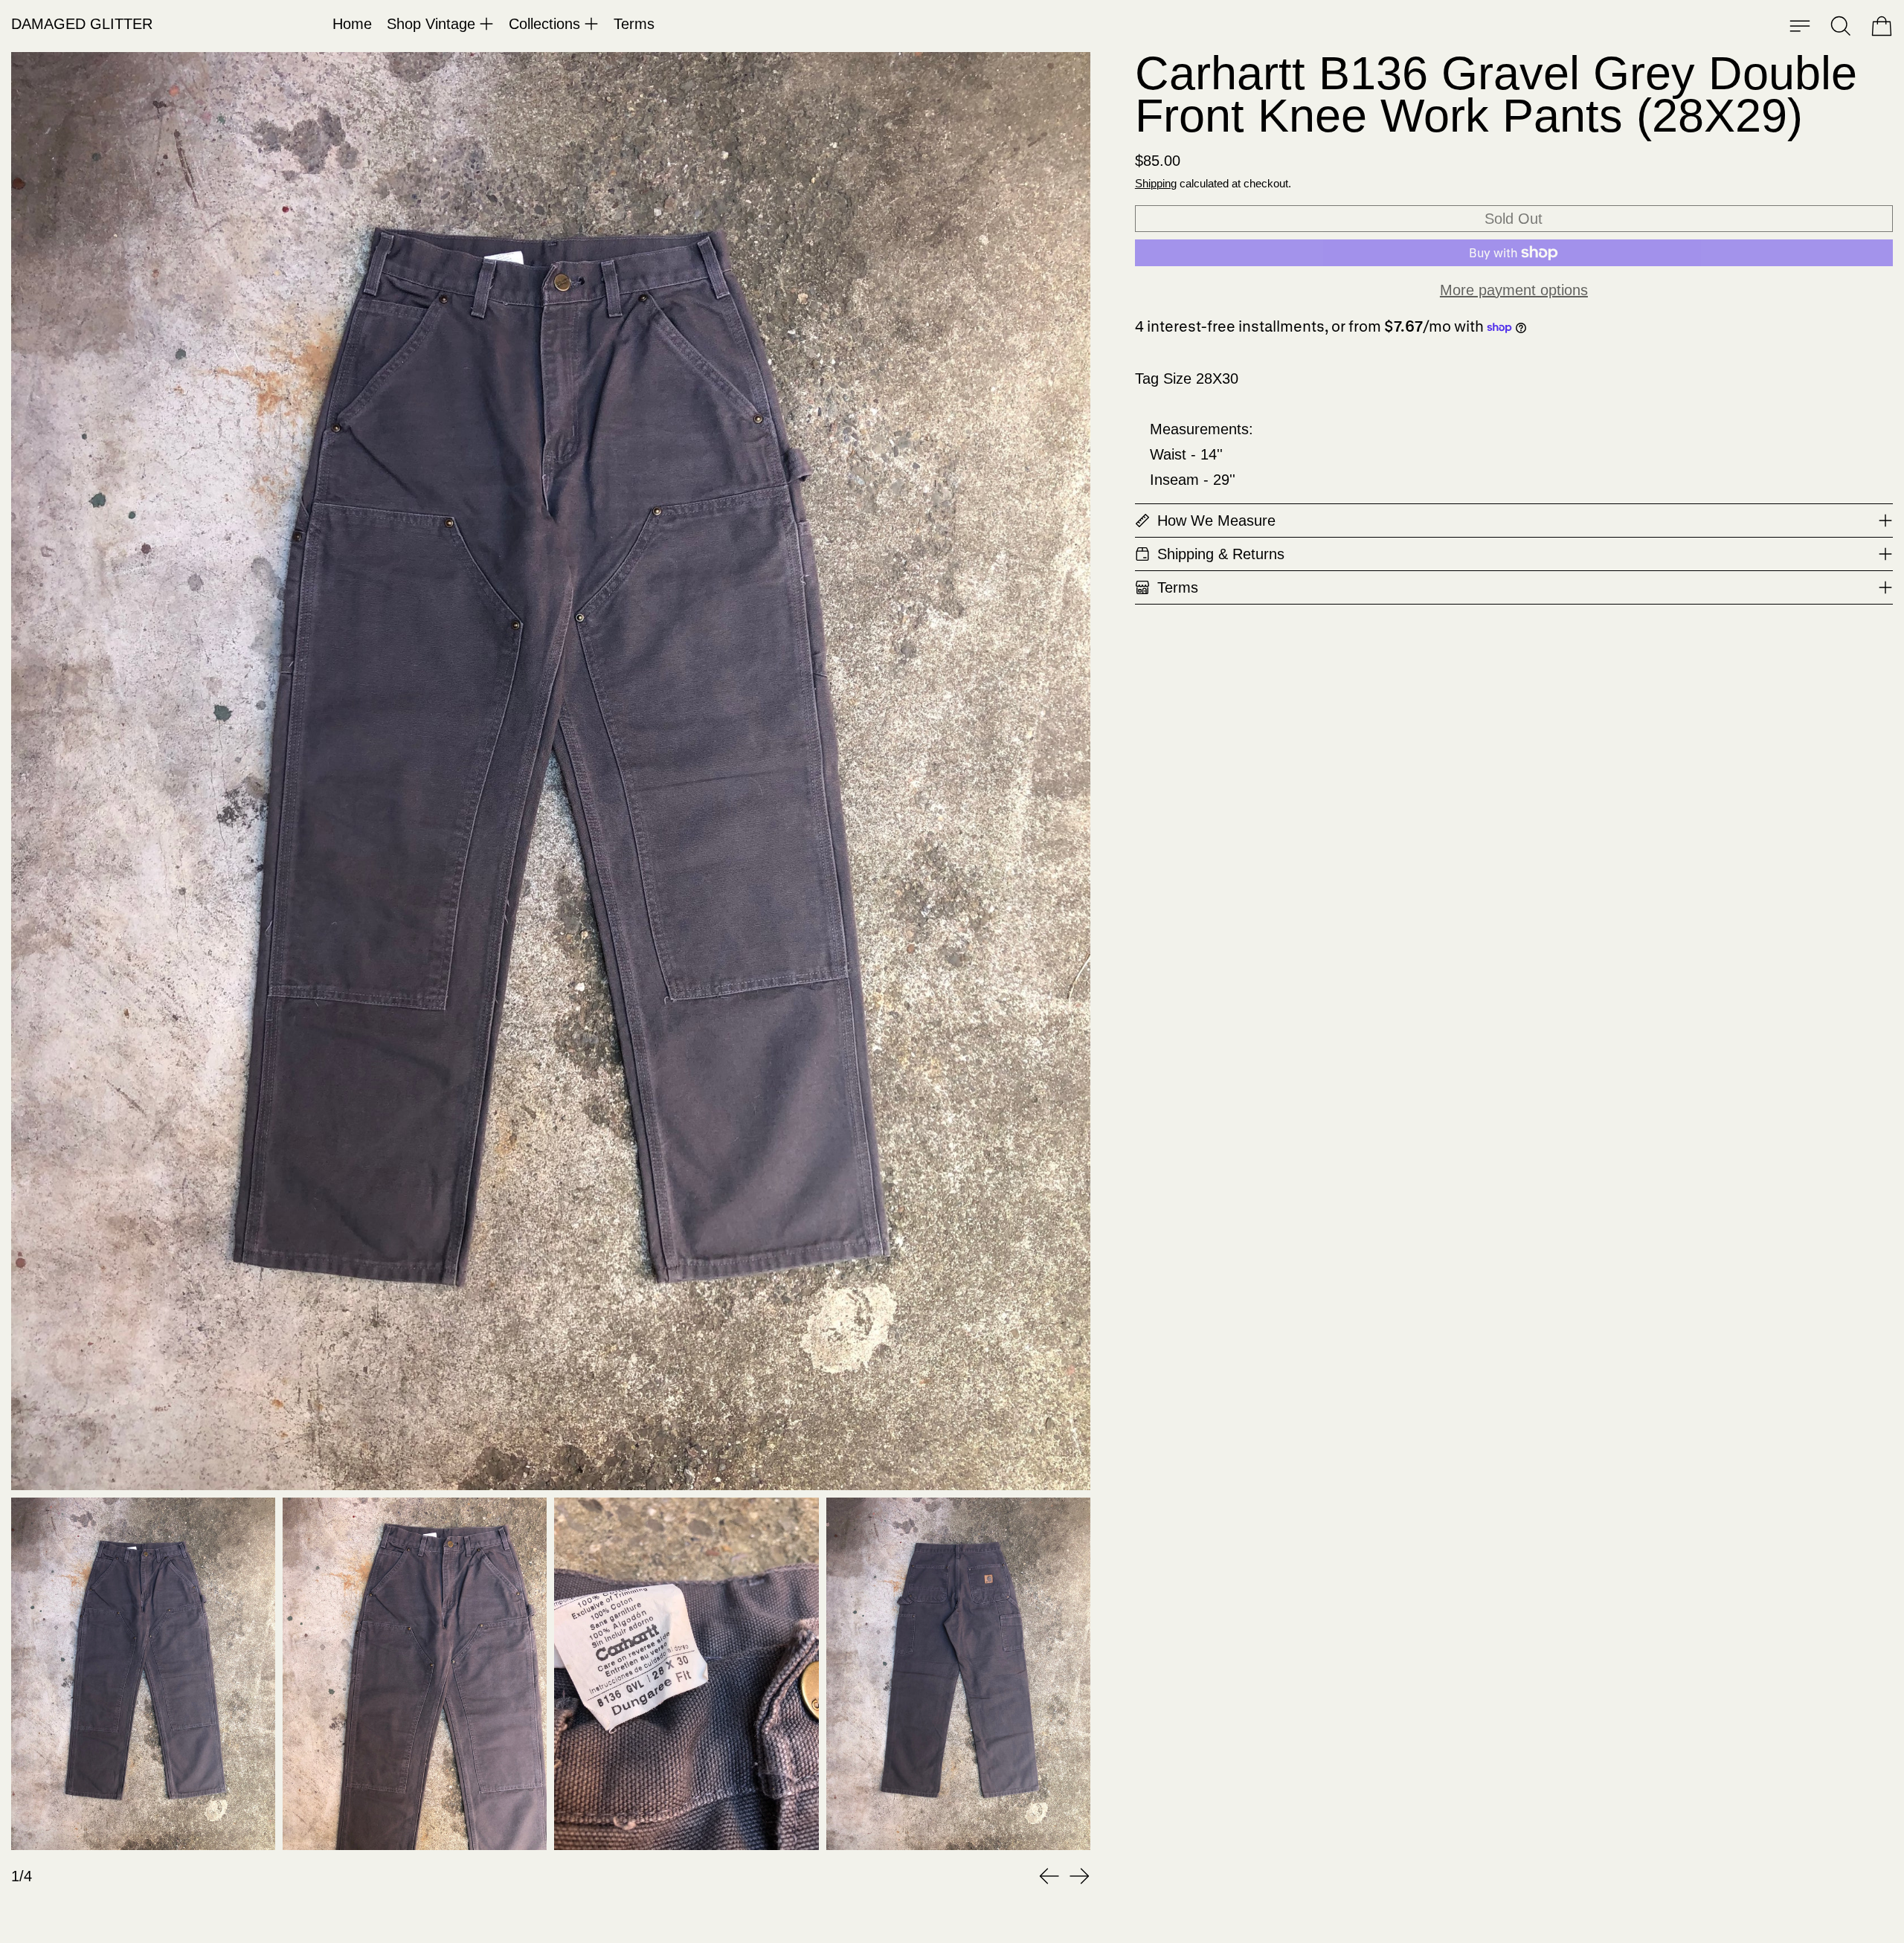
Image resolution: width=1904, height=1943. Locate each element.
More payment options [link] (1514, 290)
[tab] (143, 1674)
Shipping (1156, 183)
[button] (1841, 26)
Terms (634, 24)
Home (352, 24)
